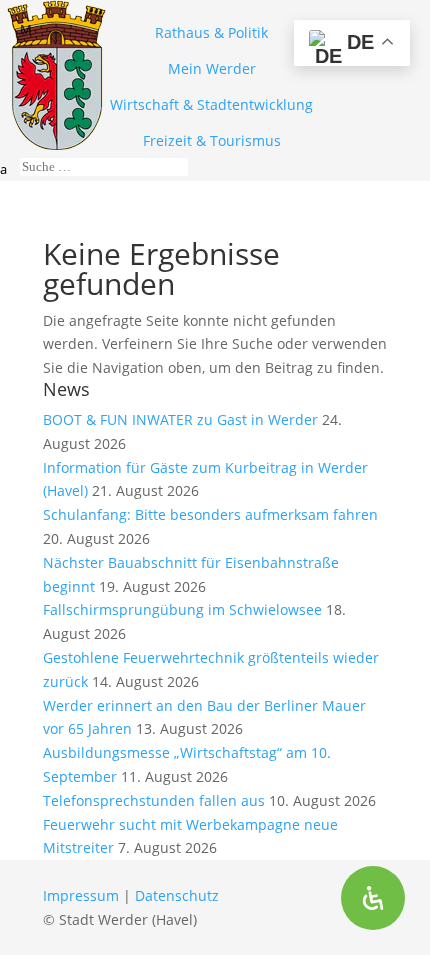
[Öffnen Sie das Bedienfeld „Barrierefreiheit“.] (373, 898)
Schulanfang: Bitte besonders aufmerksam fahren (210, 514)
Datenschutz (177, 895)
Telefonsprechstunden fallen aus (154, 800)
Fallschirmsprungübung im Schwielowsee (182, 609)
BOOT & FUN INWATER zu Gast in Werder (180, 419)
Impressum (81, 895)
